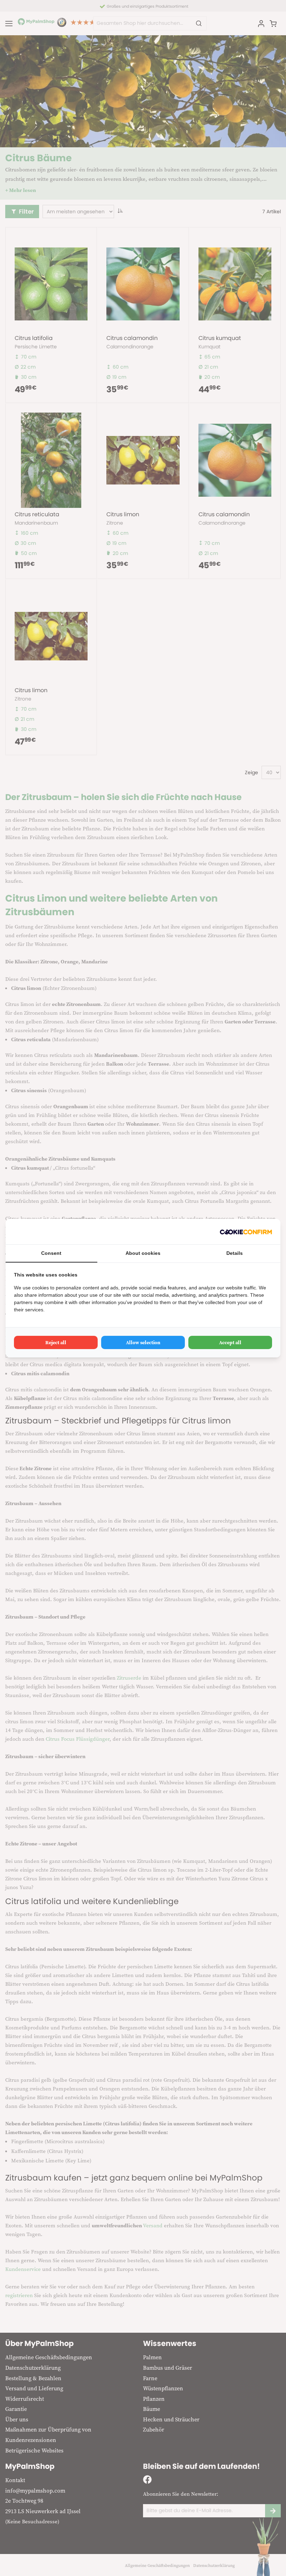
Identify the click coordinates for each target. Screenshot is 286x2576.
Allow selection (143, 1342)
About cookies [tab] (143, 1253)
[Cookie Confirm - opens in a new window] (246, 1232)
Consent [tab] (51, 1253)
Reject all (56, 1342)
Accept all (230, 1342)
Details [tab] (235, 1253)
